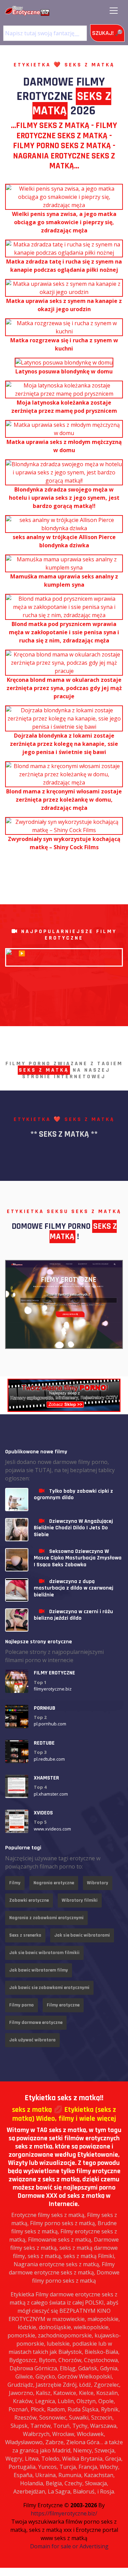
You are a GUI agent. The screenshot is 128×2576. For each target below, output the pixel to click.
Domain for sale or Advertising (69, 2546)
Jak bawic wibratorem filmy (39, 1970)
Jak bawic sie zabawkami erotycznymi (49, 1988)
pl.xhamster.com (51, 1794)
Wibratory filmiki (80, 1900)
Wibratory (98, 1883)
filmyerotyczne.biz (53, 1689)
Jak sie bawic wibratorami (82, 1935)
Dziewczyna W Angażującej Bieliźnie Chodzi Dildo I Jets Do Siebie (73, 1528)
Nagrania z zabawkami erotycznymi (46, 1918)
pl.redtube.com (49, 1759)
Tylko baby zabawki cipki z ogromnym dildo (73, 1494)
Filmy (15, 1883)
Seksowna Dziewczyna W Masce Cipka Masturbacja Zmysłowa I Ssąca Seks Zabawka (78, 1558)
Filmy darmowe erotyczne (36, 2023)
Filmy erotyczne (63, 2005)
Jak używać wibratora (32, 2040)
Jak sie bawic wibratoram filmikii (44, 1953)
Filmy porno (22, 2005)
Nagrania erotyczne (54, 1883)
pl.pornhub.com (50, 1724)
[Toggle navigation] (114, 11)
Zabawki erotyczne (29, 1900)
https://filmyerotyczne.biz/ (64, 2513)
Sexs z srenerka (25, 1935)
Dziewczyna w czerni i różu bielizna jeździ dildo (73, 1615)
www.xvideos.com (52, 1829)
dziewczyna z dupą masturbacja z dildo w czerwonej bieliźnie (74, 1588)
